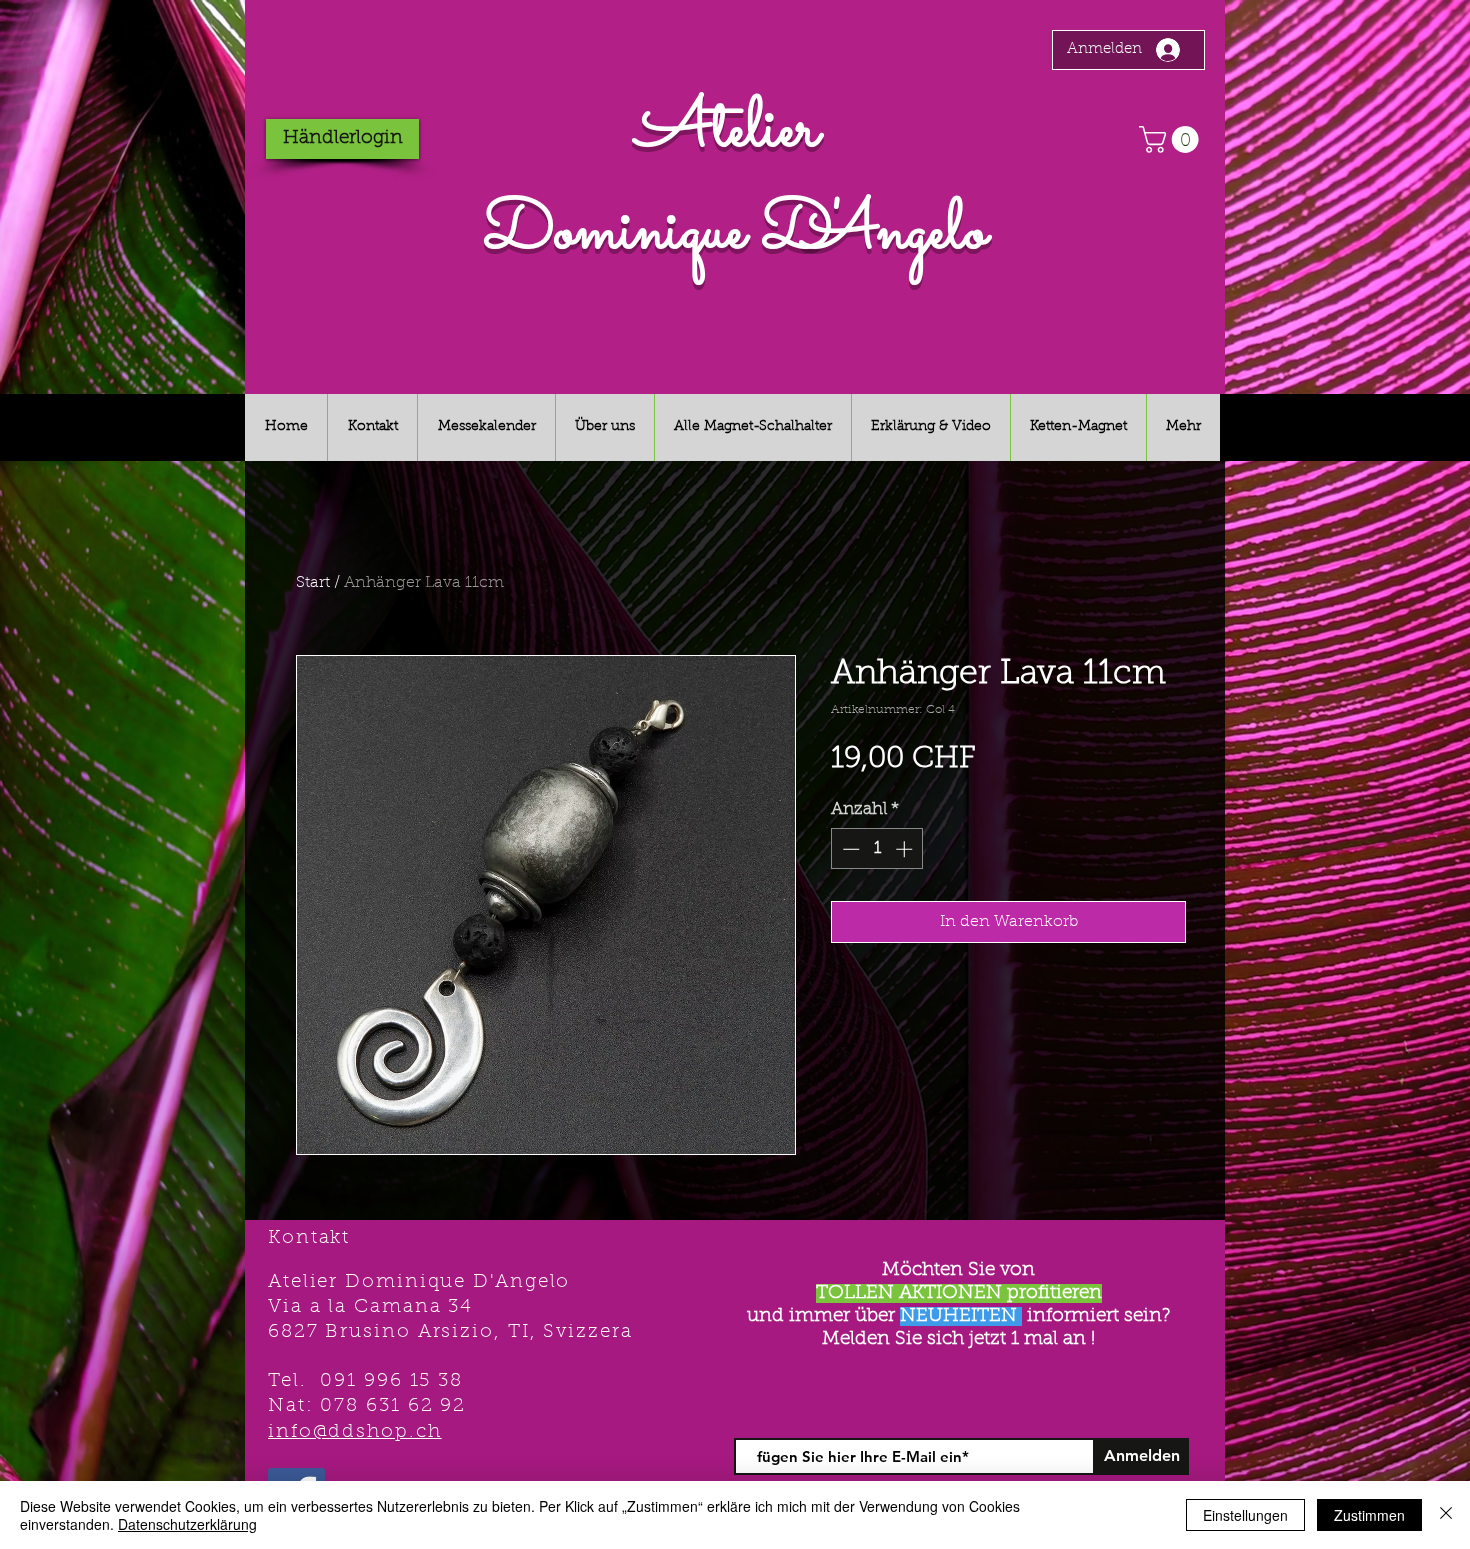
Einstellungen (1245, 1515)
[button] (1172, 139)
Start (313, 583)
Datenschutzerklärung (187, 1524)
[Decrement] (849, 849)
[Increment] (906, 849)
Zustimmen (1369, 1515)
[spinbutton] (877, 849)
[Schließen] (1446, 1515)
